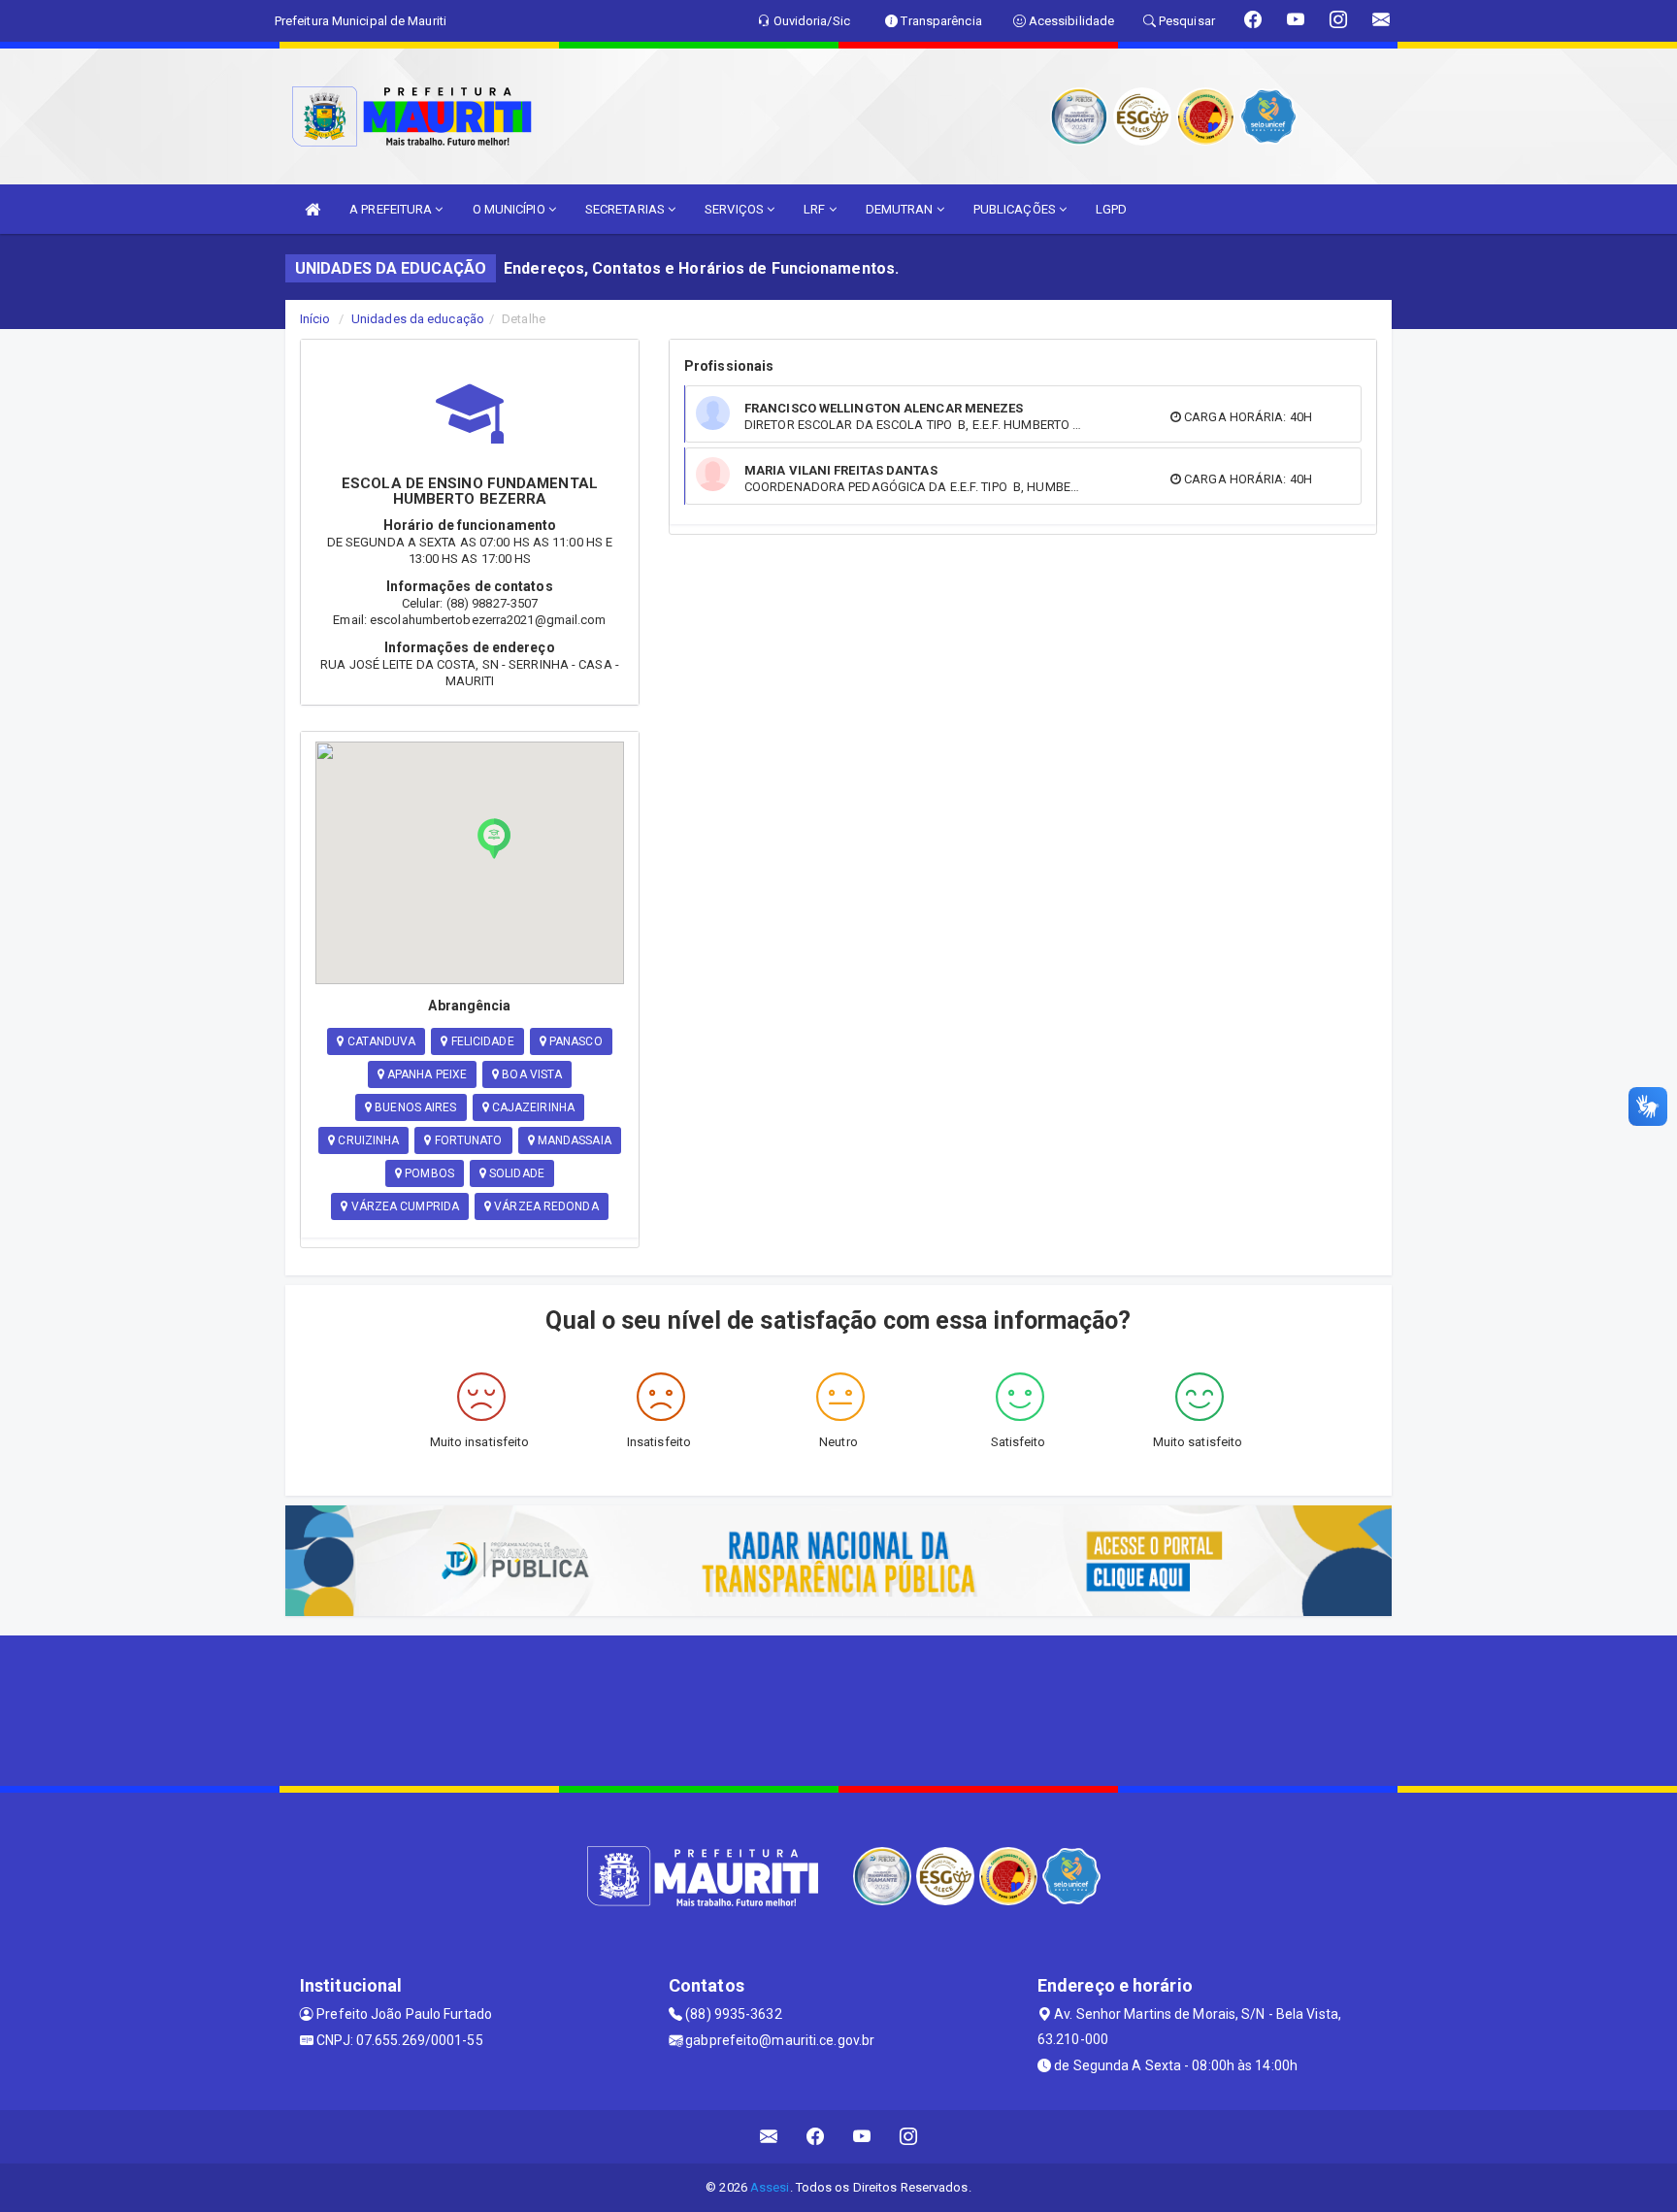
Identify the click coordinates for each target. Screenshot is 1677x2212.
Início (315, 319)
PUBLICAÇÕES (1016, 209)
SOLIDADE (515, 1173)
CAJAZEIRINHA (532, 1107)
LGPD (1111, 209)
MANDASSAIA (573, 1140)
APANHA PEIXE (426, 1074)
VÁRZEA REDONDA (545, 1206)
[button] (494, 839)
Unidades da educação (418, 319)
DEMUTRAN (901, 209)
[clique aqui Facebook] (816, 2137)
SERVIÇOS (736, 209)
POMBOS (428, 1173)
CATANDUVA (379, 1041)
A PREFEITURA (392, 209)
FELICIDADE (481, 1041)
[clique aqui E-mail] (769, 2137)
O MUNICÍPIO (510, 209)
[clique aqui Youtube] (862, 2137)
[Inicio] (312, 209)
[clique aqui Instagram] (909, 2137)
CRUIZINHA (367, 1140)
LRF (816, 209)
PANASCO (575, 1041)
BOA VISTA (530, 1074)
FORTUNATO (467, 1140)
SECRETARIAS (626, 209)
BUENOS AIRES (414, 1107)
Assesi (770, 2187)
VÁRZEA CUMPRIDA (403, 1206)
